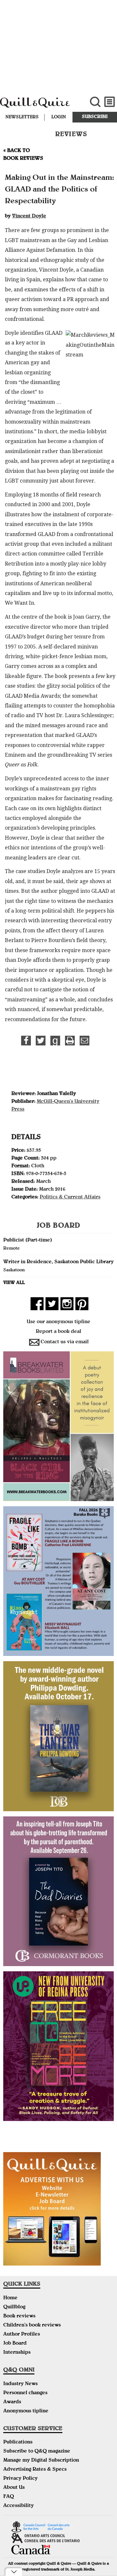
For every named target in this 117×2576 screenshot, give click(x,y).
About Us (14, 2488)
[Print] (70, 1041)
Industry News (20, 2384)
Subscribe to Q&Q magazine (37, 2452)
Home (10, 2298)
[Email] (84, 1041)
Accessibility (19, 2506)
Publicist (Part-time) (28, 1241)
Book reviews (19, 2316)
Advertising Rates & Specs (35, 2470)
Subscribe (95, 117)
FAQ (9, 2497)
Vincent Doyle (29, 216)
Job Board (15, 2344)
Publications (18, 2442)
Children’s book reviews (32, 2325)
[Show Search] (95, 102)
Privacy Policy (20, 2479)
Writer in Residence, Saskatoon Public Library (58, 1262)
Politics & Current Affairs (70, 1197)
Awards (12, 2402)
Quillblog (14, 2307)
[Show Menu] (110, 102)
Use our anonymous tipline (58, 1322)
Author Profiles (22, 2335)
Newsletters (22, 117)
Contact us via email (65, 1342)
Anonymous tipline (26, 2411)
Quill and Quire (39, 106)
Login (59, 117)
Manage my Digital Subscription (41, 2461)
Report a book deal (58, 1332)
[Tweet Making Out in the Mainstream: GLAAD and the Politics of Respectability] (41, 1041)
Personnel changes (25, 2393)
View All (14, 1283)
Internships (17, 2353)
